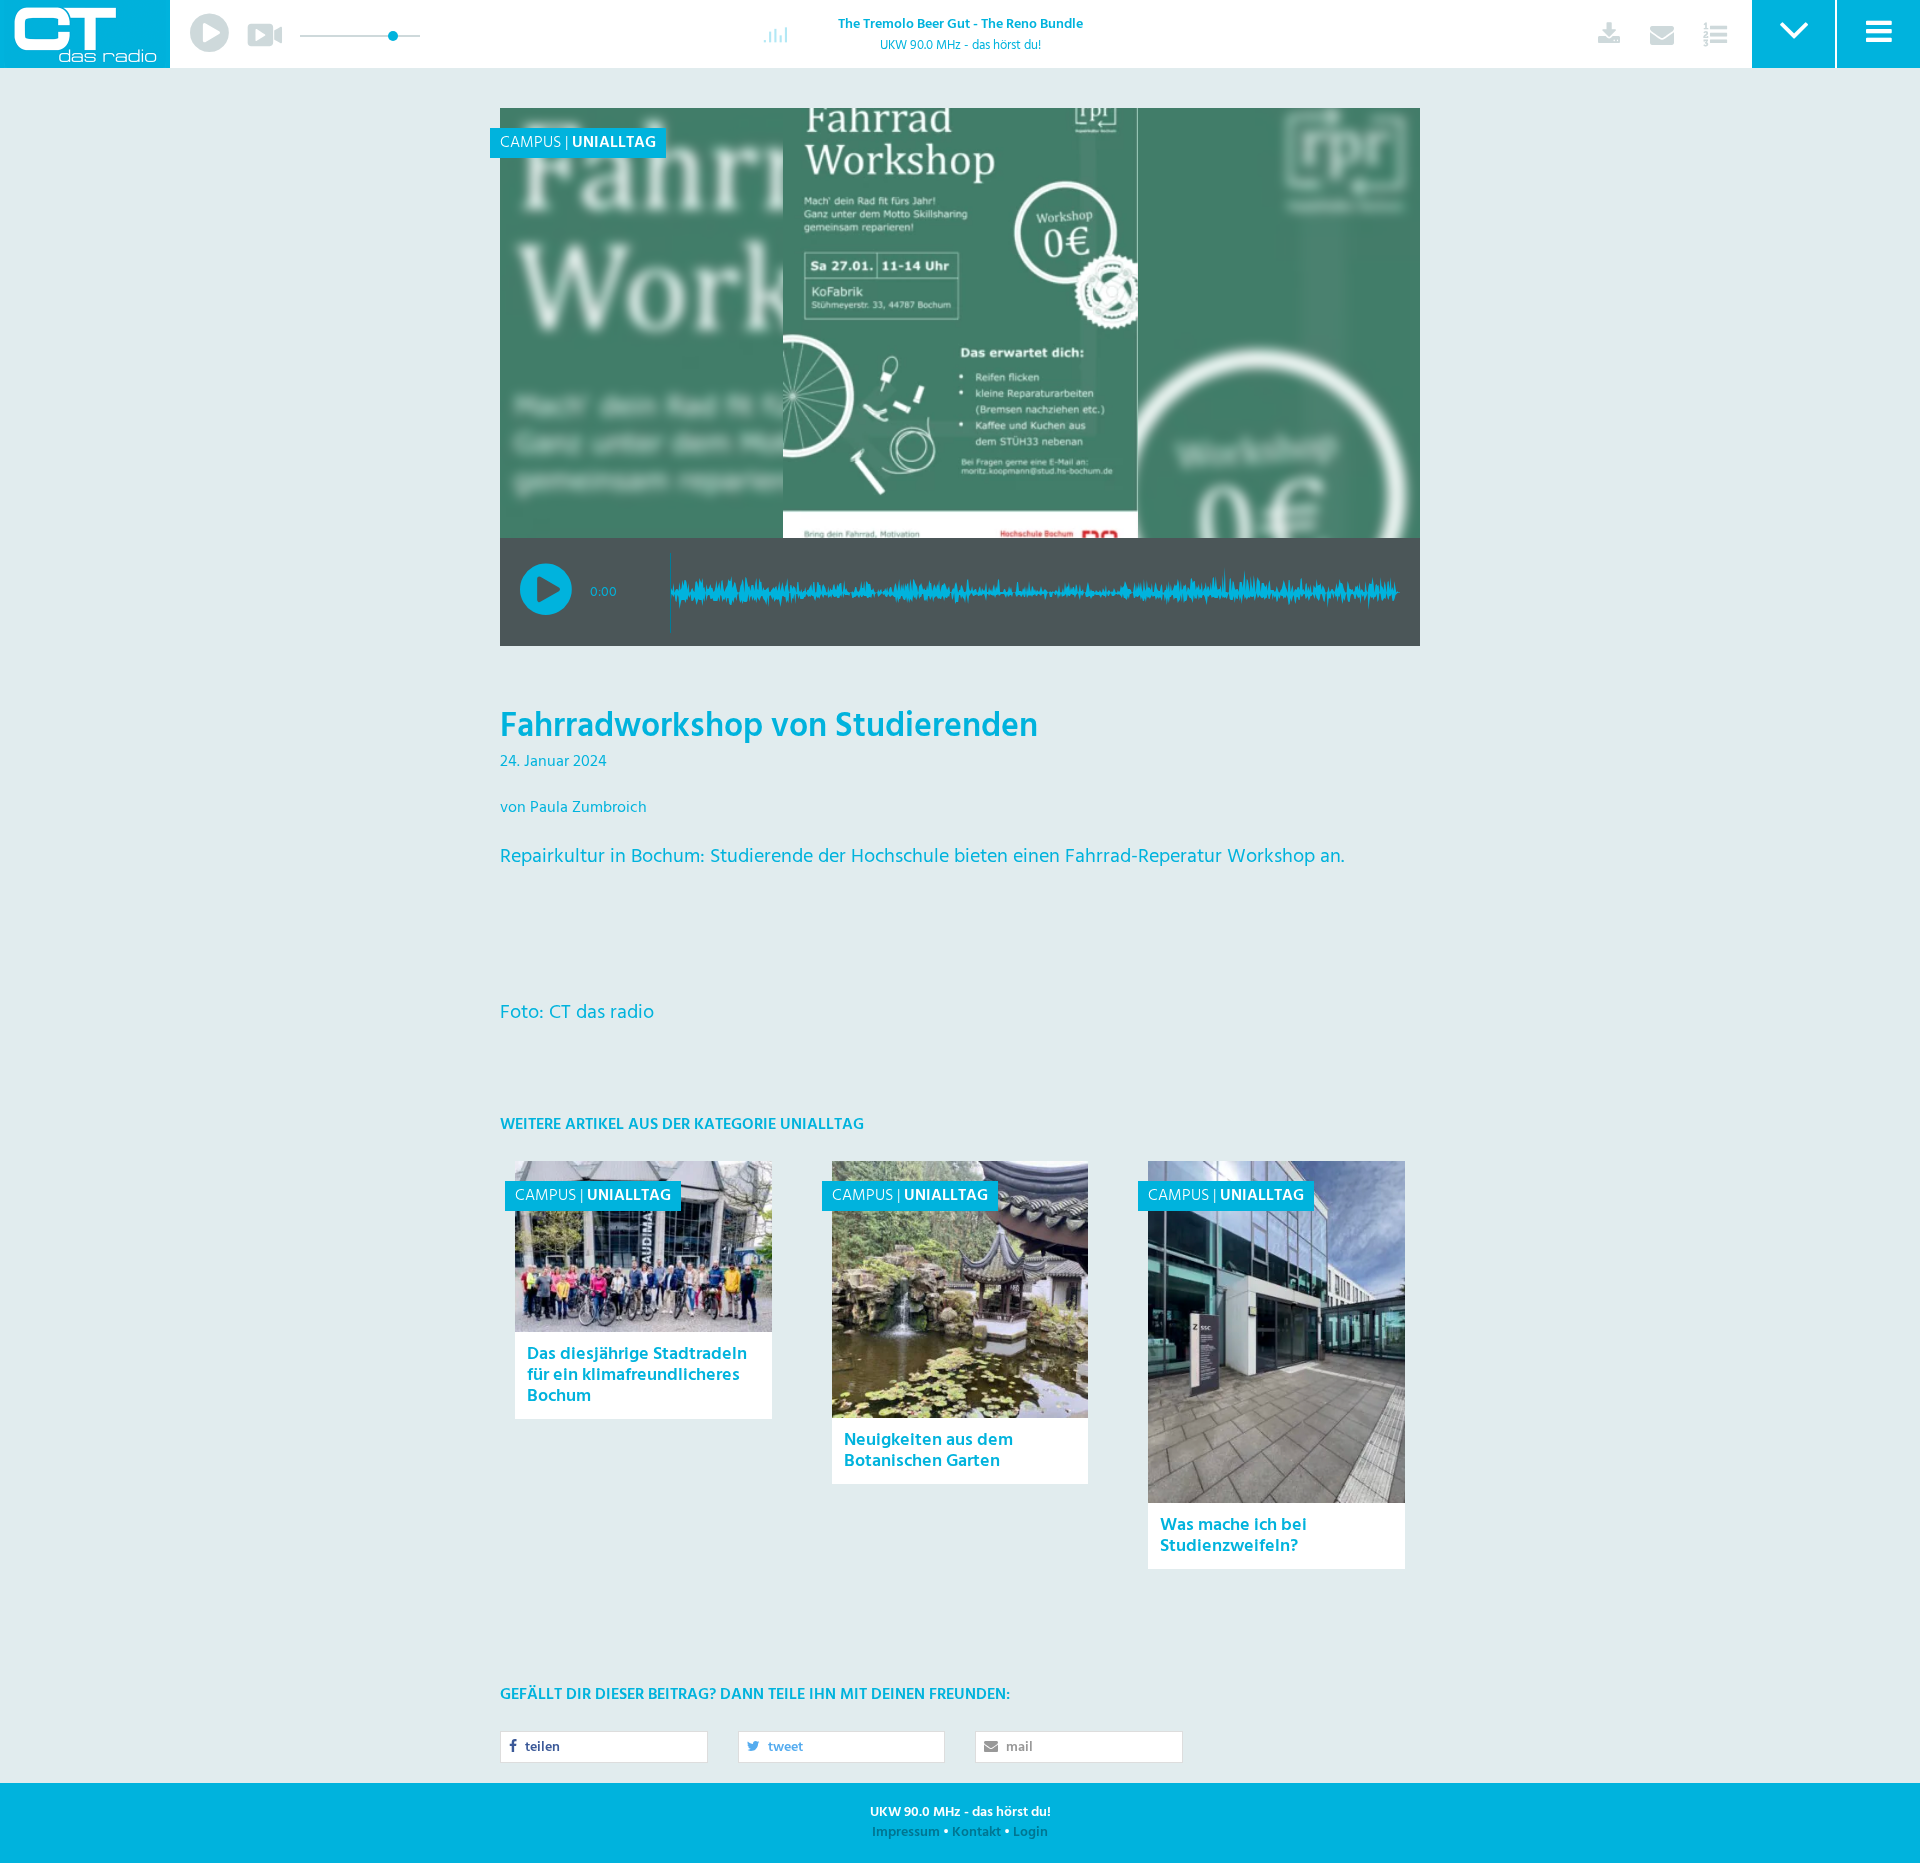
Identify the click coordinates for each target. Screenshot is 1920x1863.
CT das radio (85, 34)
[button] (1792, 34)
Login (1030, 1832)
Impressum (906, 1832)
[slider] (393, 36)
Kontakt (976, 1832)
